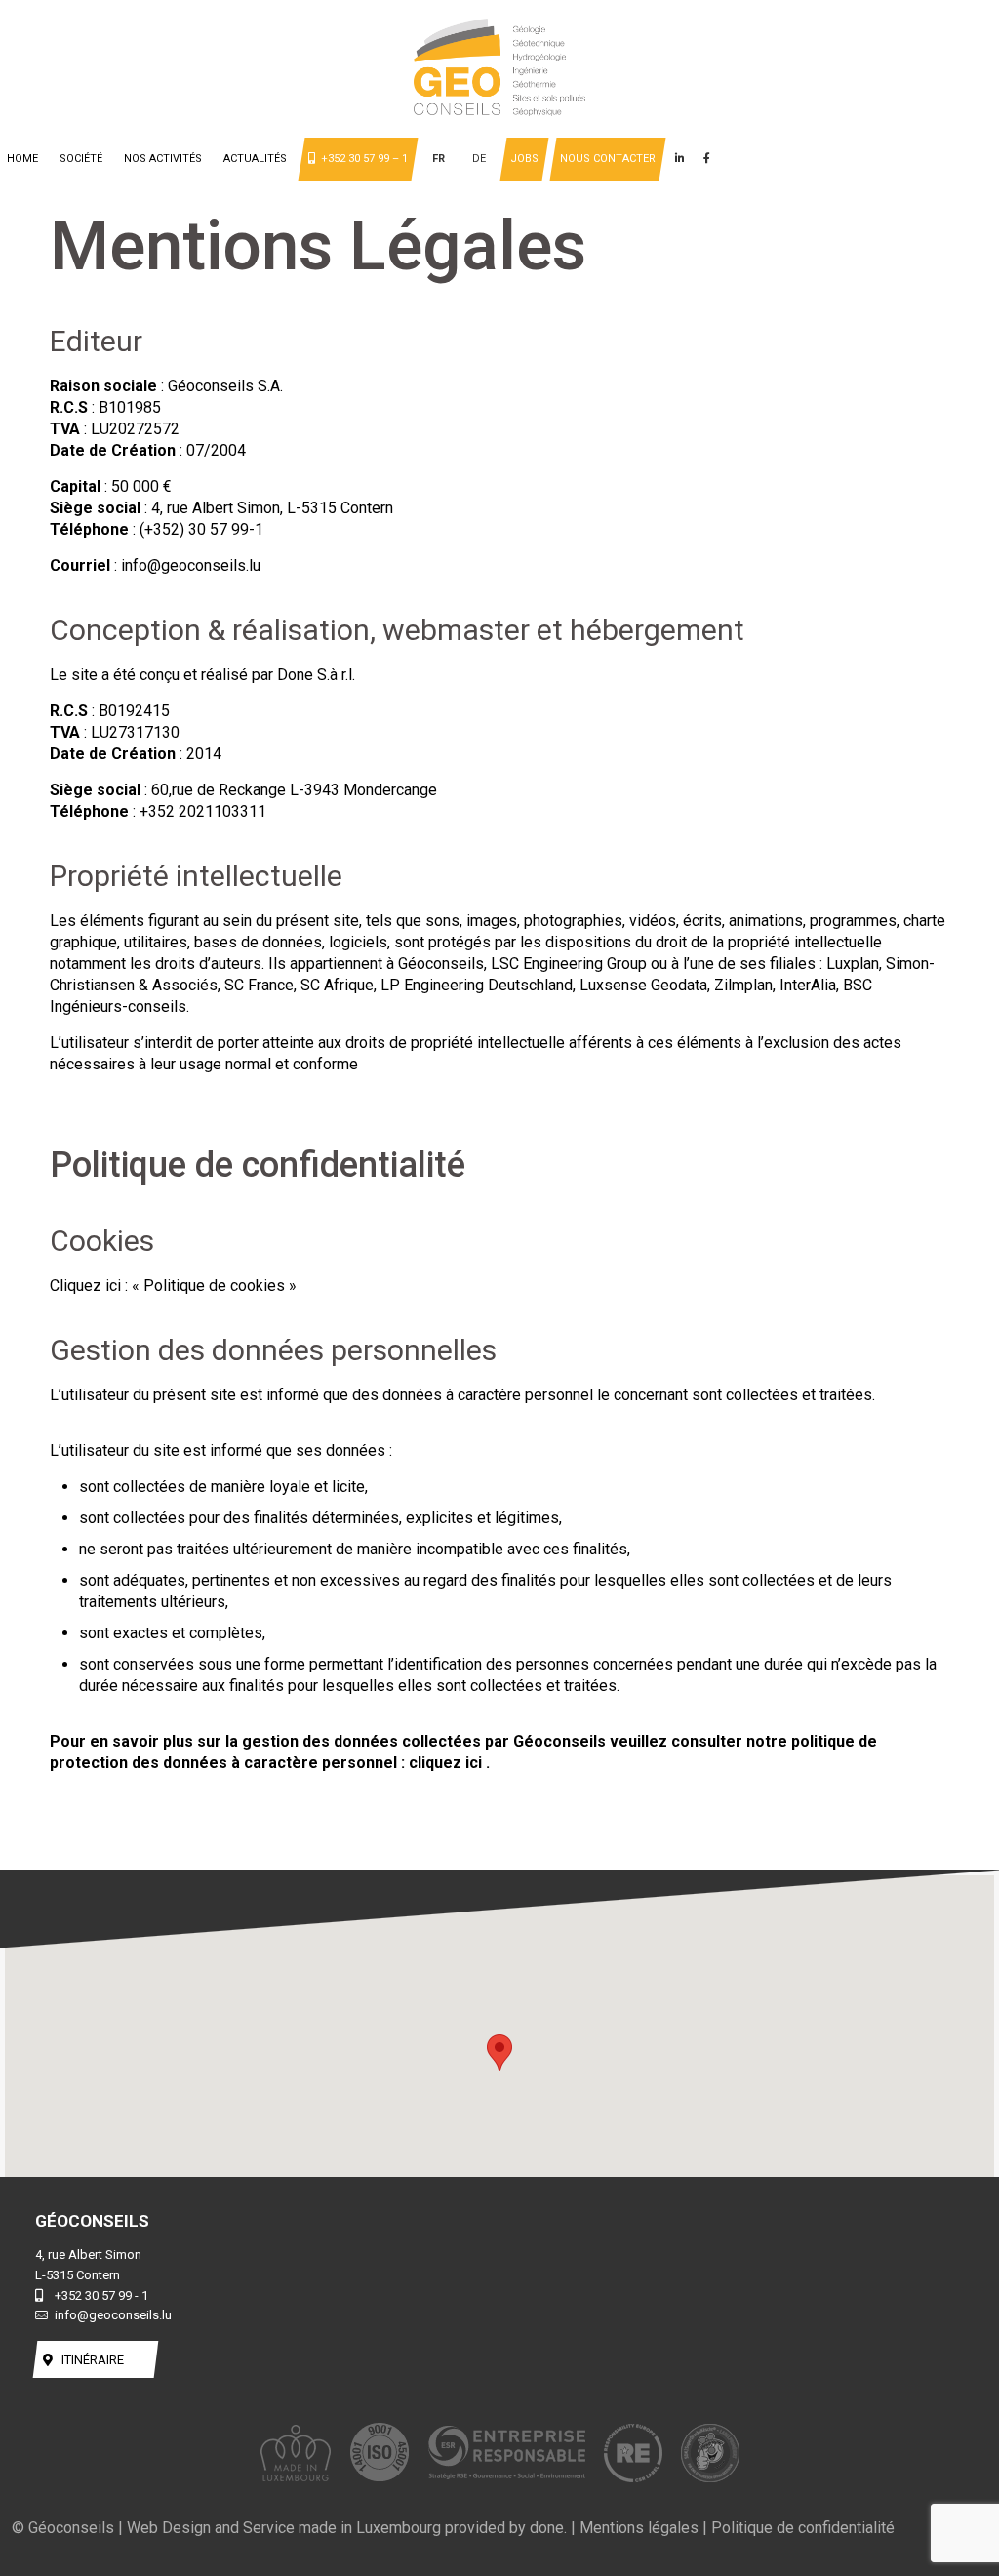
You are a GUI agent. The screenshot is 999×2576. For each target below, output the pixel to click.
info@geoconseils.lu (113, 2315)
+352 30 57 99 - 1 (101, 2295)
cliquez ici (447, 1763)
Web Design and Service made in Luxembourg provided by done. (347, 2528)
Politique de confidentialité (803, 2528)
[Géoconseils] (499, 70)
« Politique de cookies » (214, 1286)
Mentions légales (639, 2528)
